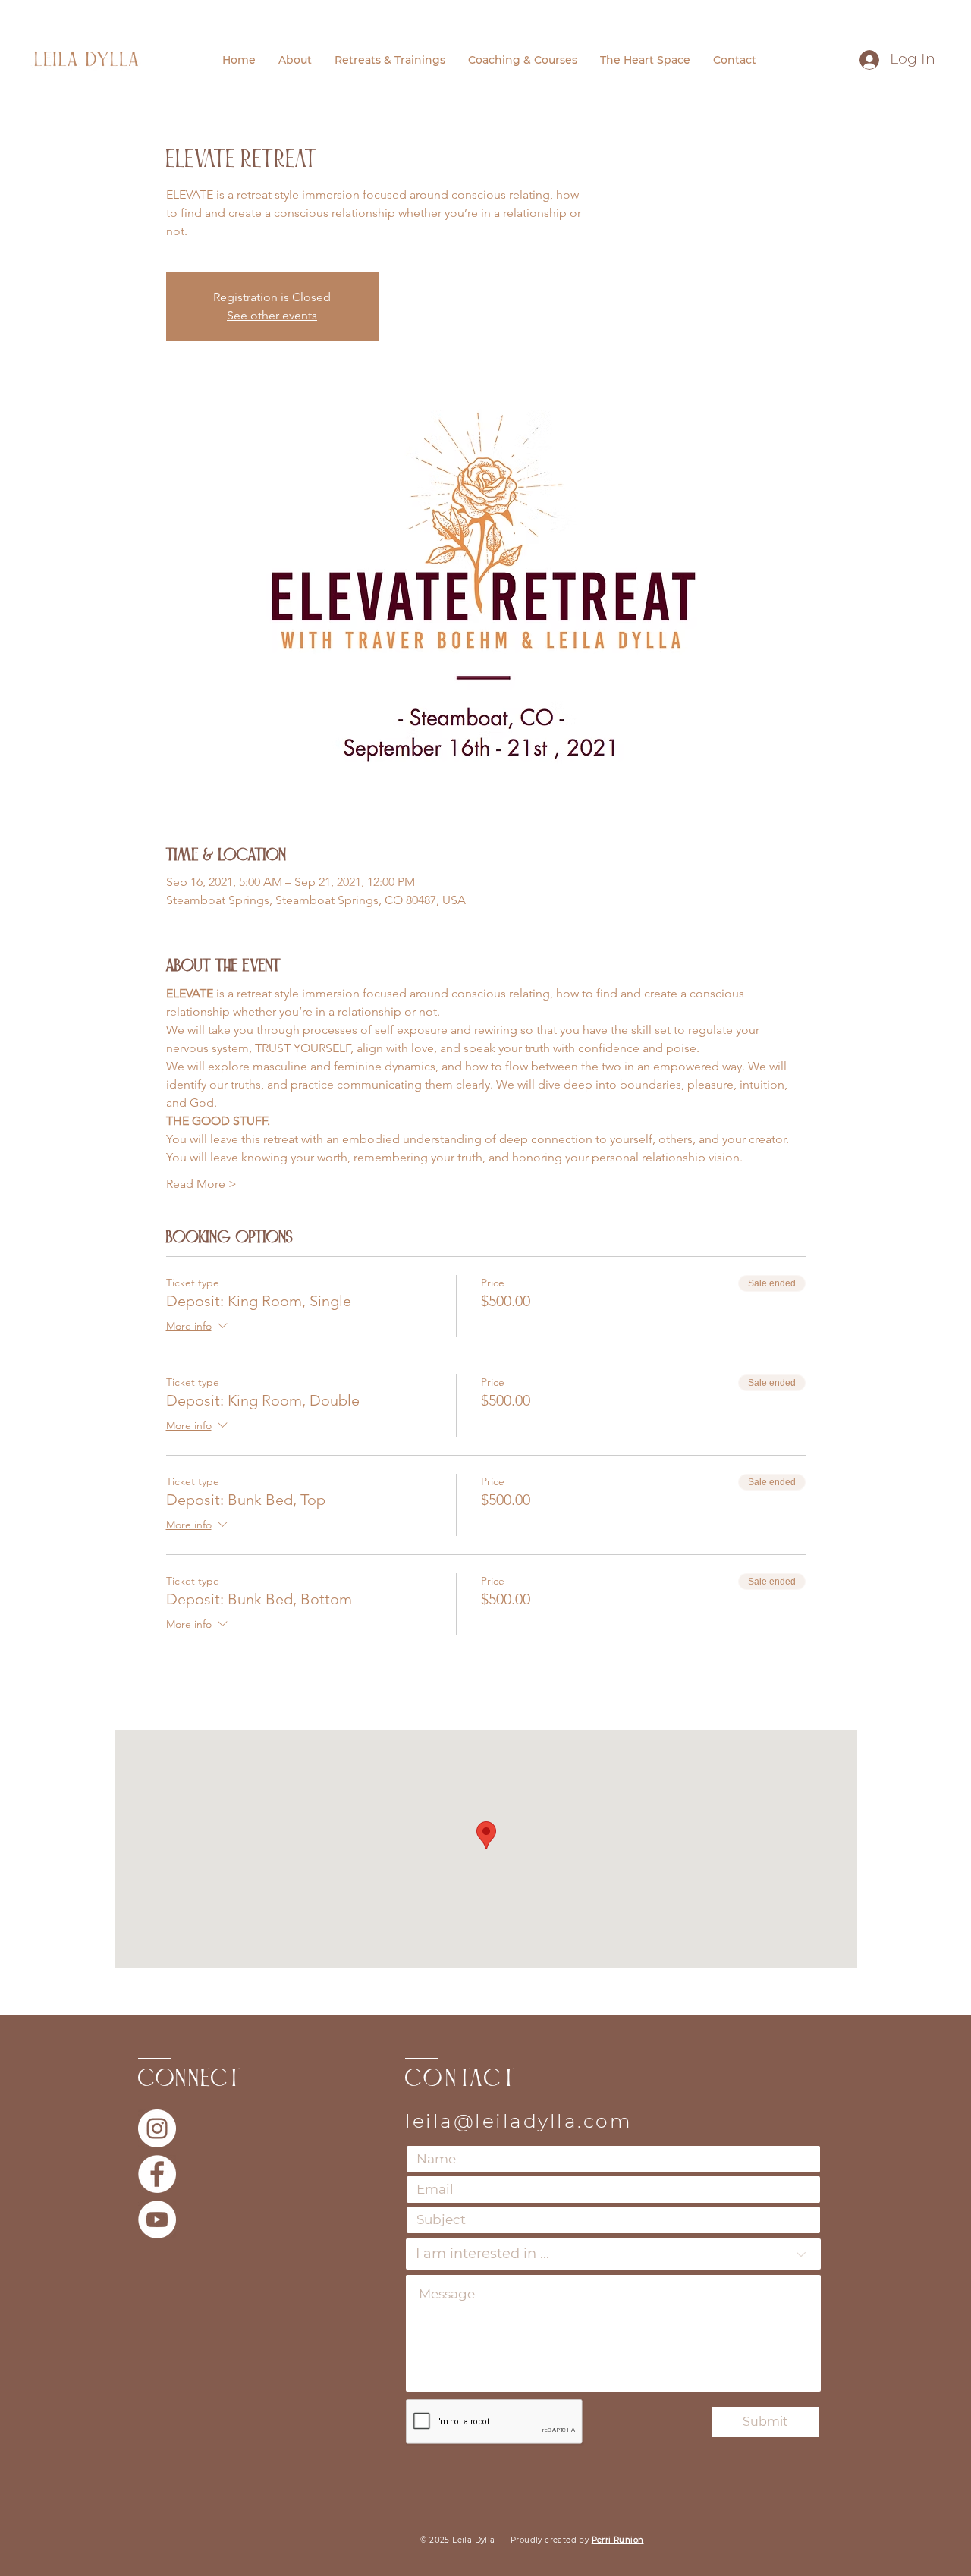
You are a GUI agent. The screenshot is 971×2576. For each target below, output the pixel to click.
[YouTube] (157, 2219)
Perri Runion (618, 2540)
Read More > (201, 1184)
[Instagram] (157, 2128)
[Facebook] (157, 2174)
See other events (272, 315)
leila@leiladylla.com (518, 2121)
